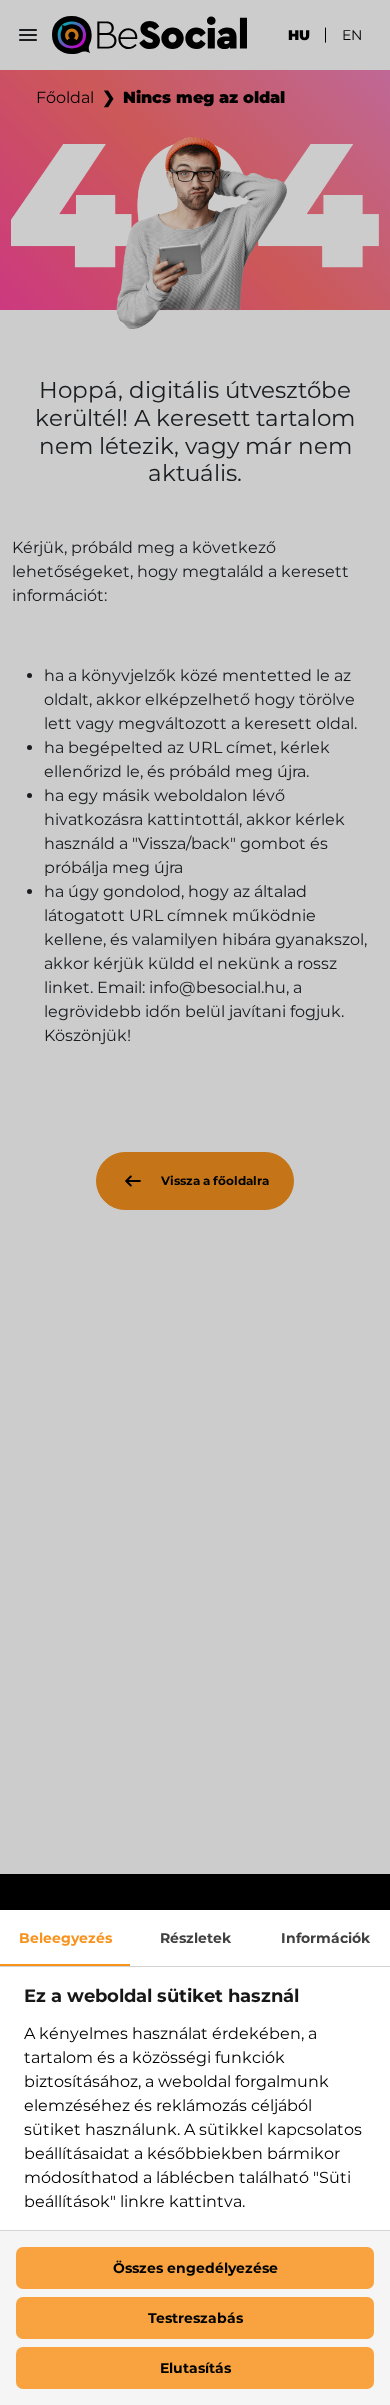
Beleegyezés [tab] (65, 1938)
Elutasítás (195, 2368)
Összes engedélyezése (195, 2268)
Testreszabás (195, 2318)
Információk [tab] (325, 1938)
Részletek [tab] (195, 1938)
